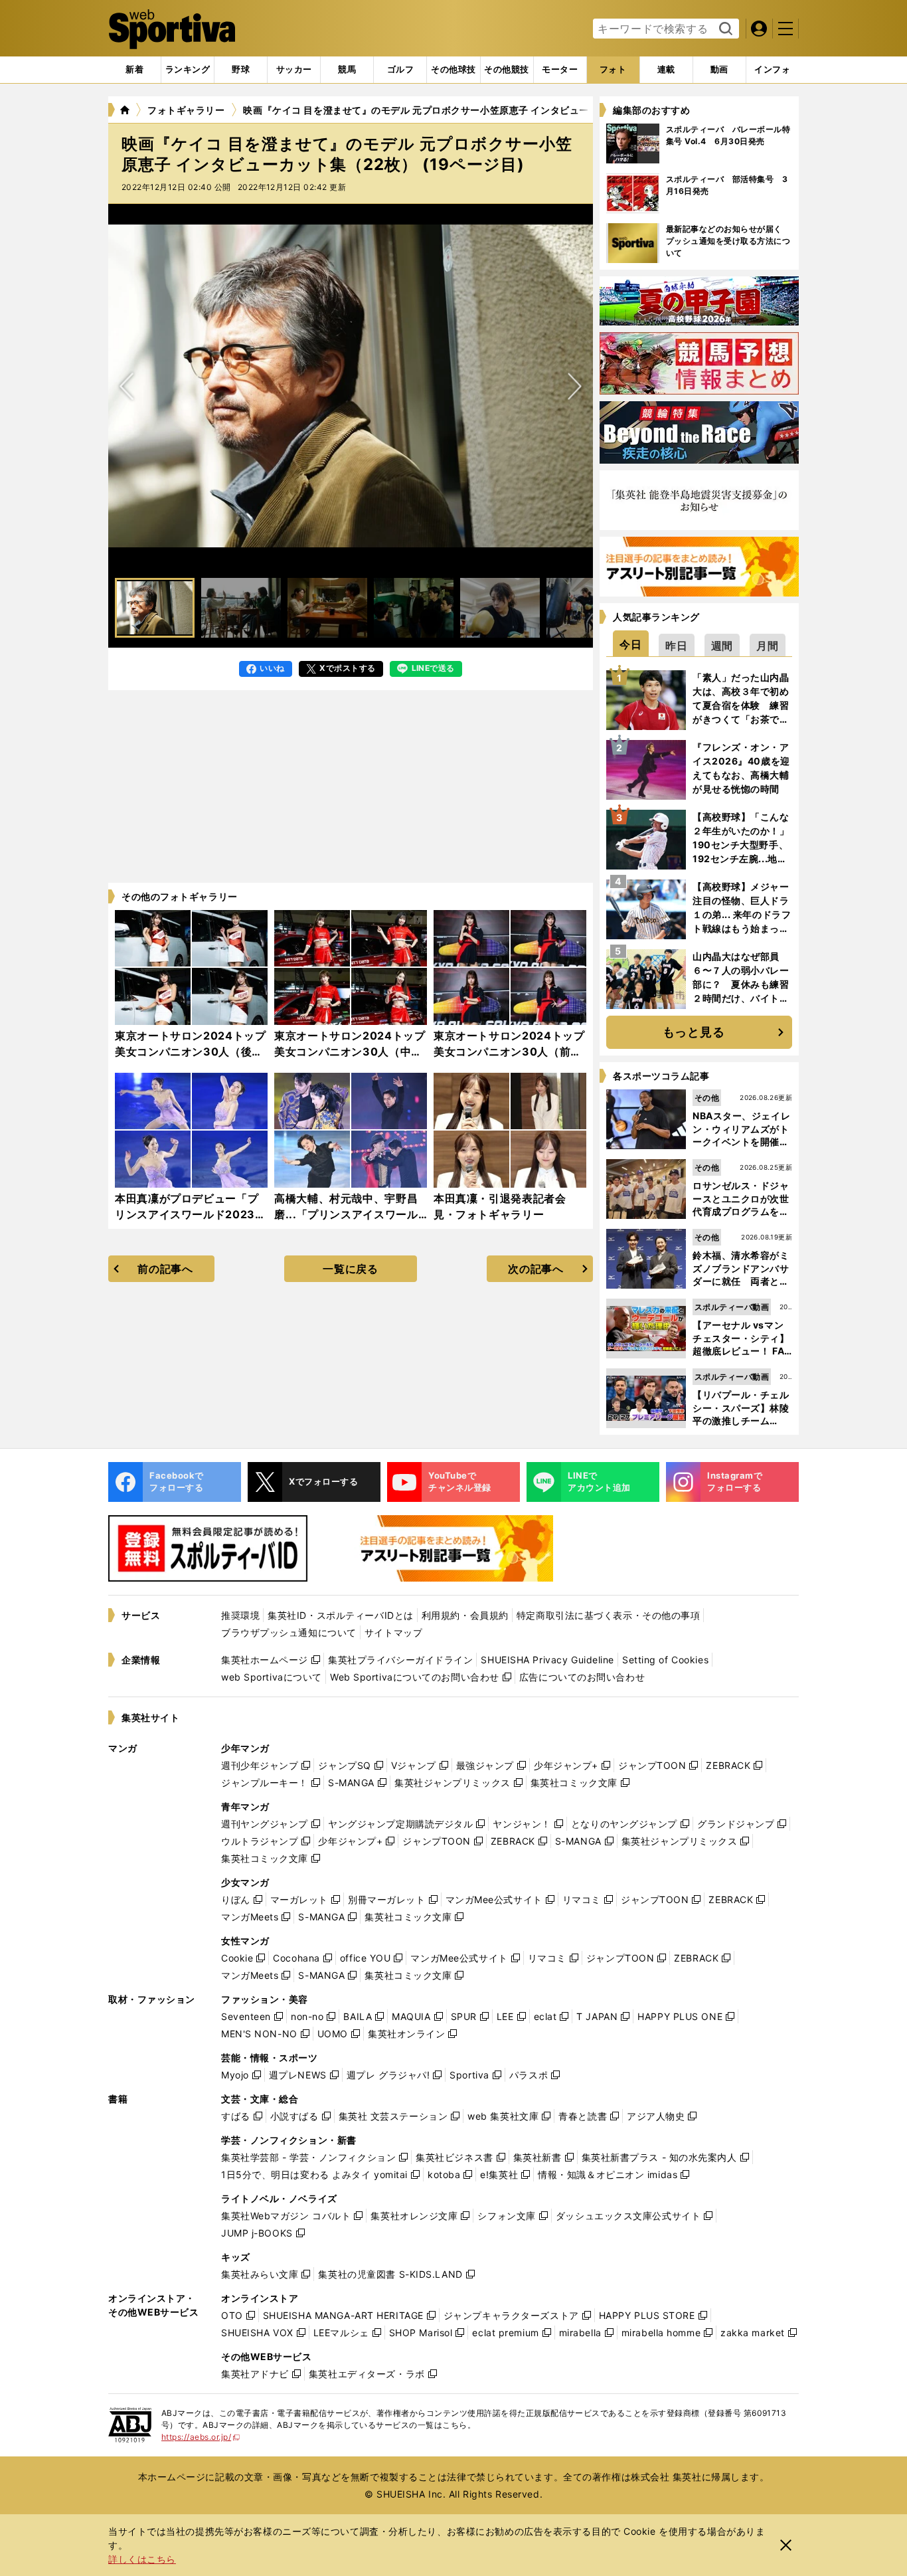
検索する (724, 29)
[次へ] (127, 386)
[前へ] (574, 386)
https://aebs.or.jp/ (201, 2437)
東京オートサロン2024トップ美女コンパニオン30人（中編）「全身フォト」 (350, 1052)
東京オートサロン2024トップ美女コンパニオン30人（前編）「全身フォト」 (509, 1052)
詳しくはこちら (142, 2559)
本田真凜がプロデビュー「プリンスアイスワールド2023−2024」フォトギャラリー (187, 1214)
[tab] (241, 70)
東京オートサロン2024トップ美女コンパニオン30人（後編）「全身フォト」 (191, 1052)
